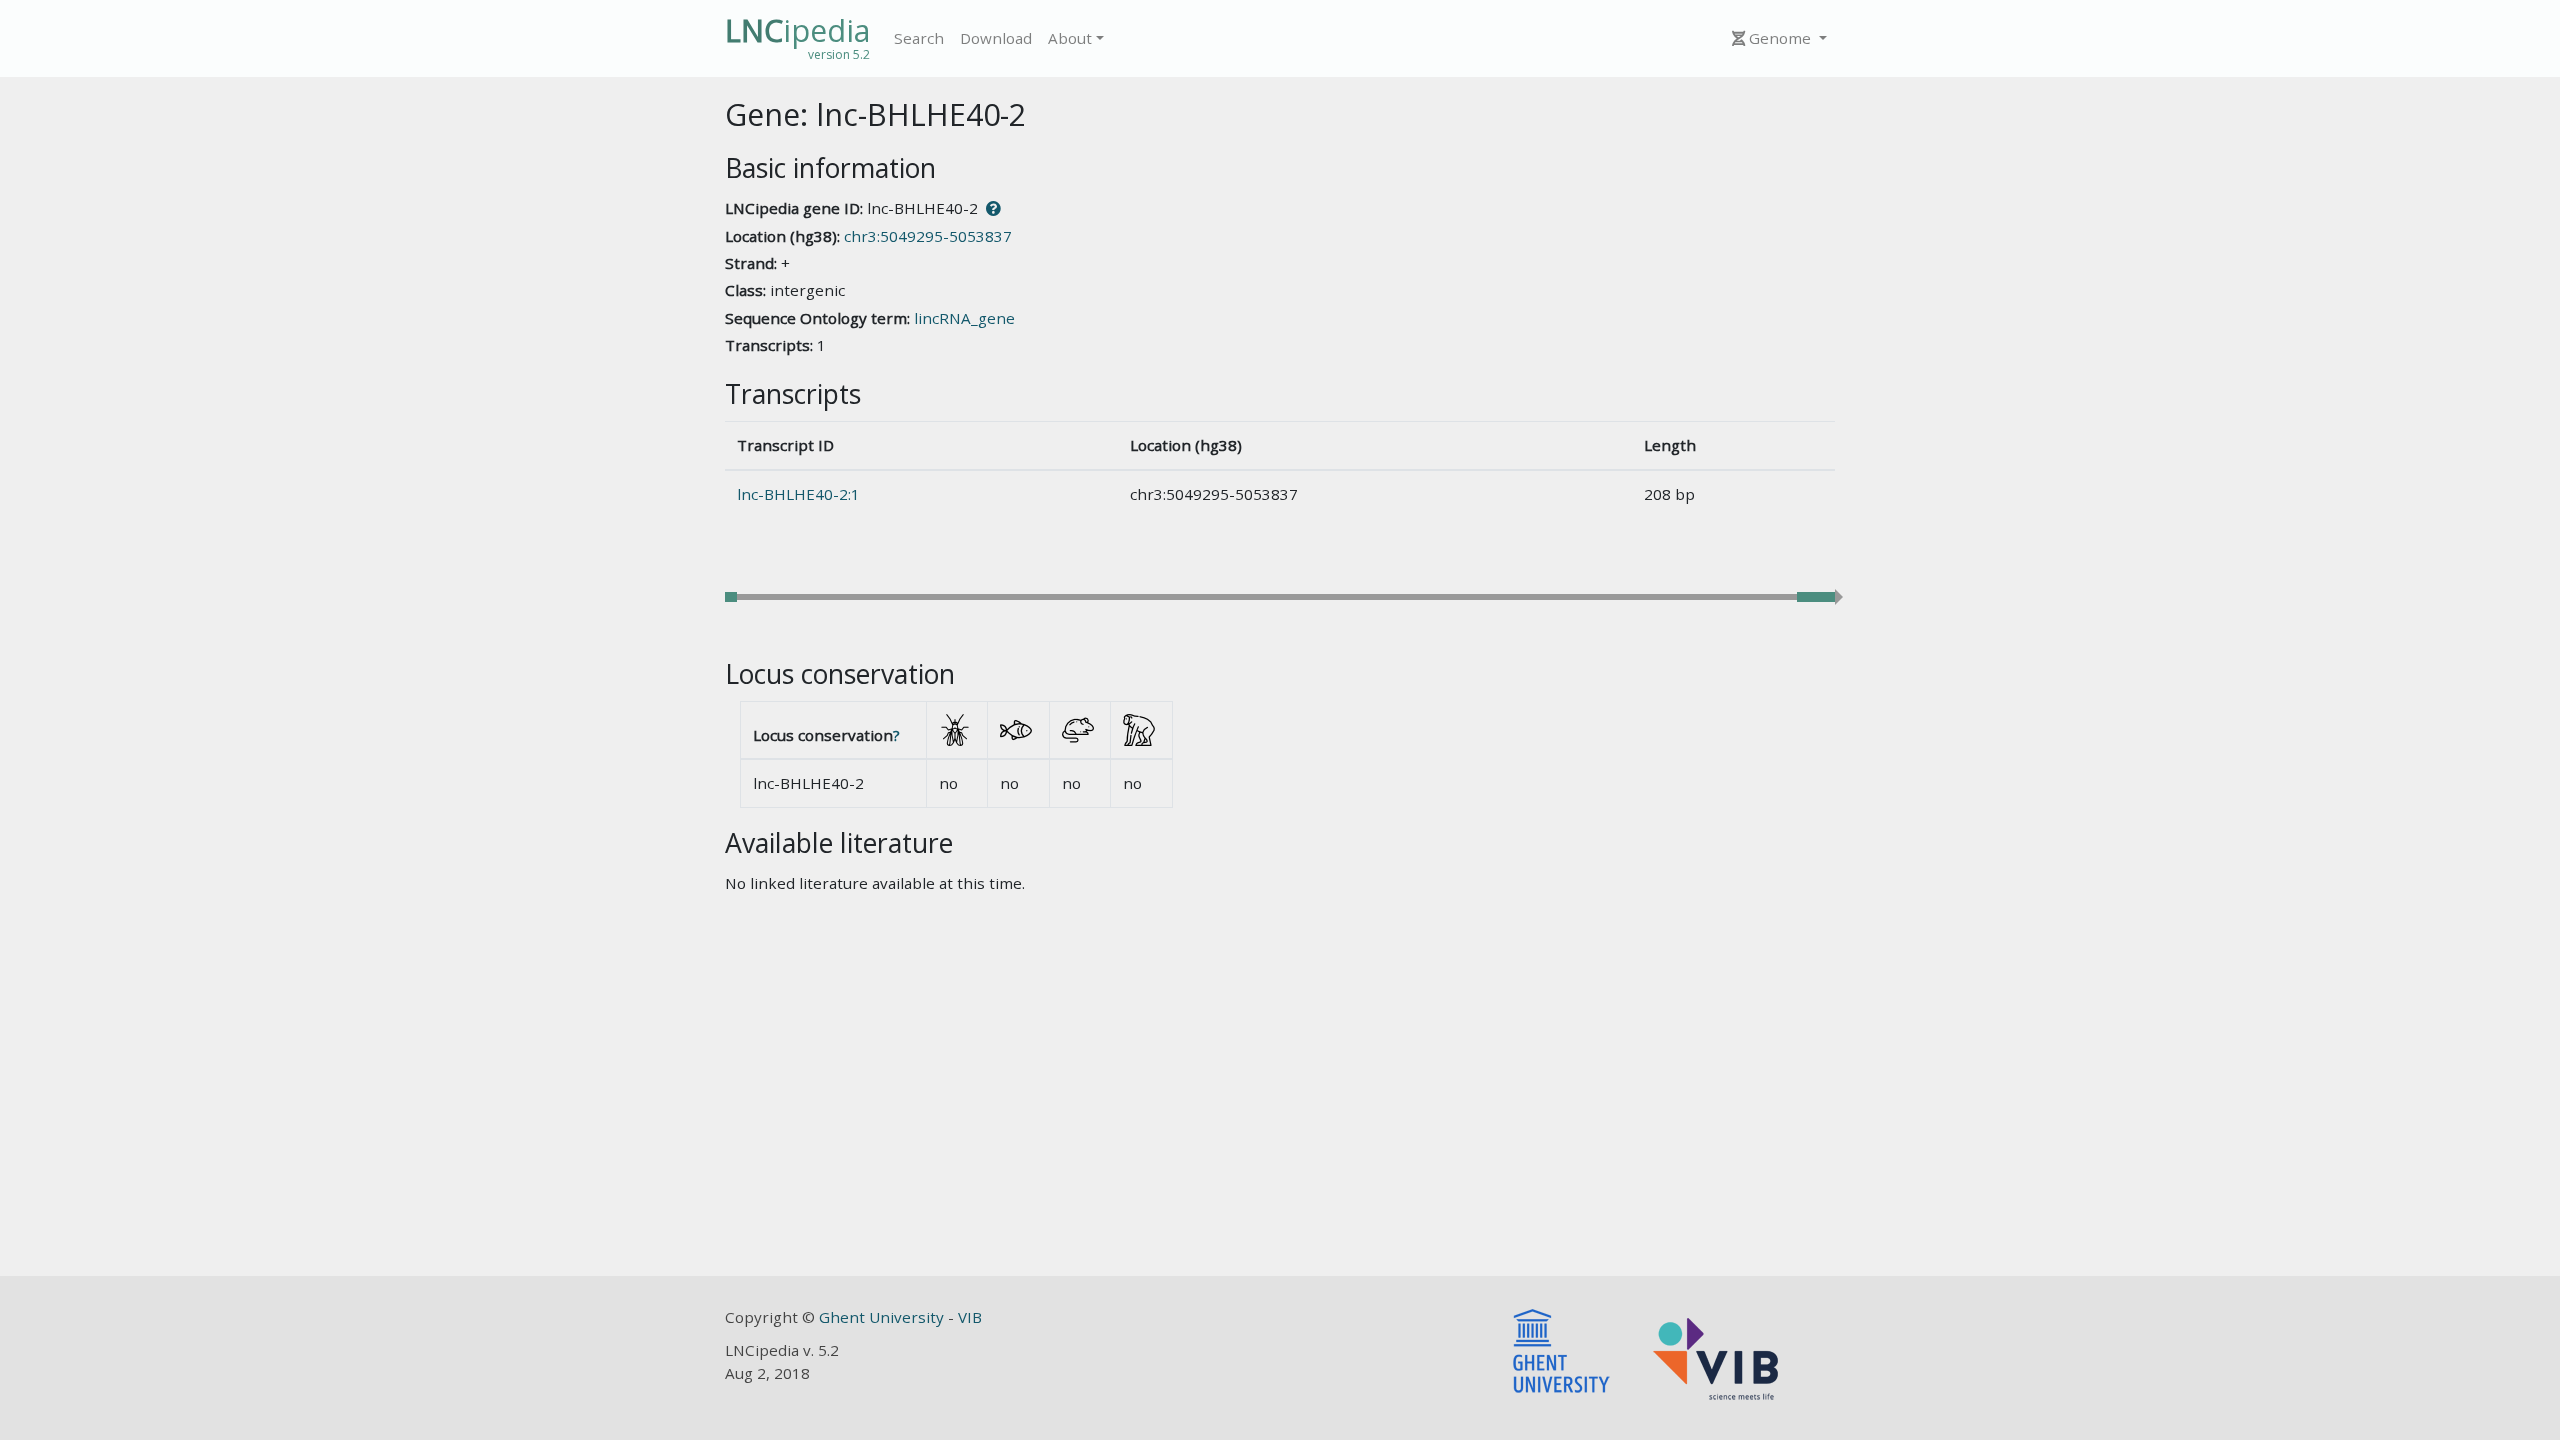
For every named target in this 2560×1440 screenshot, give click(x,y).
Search (919, 38)
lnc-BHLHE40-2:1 (798, 494)
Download (996, 38)
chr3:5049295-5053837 (928, 236)
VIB (970, 1317)
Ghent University (883, 1317)
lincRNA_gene (964, 318)
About (1070, 38)
